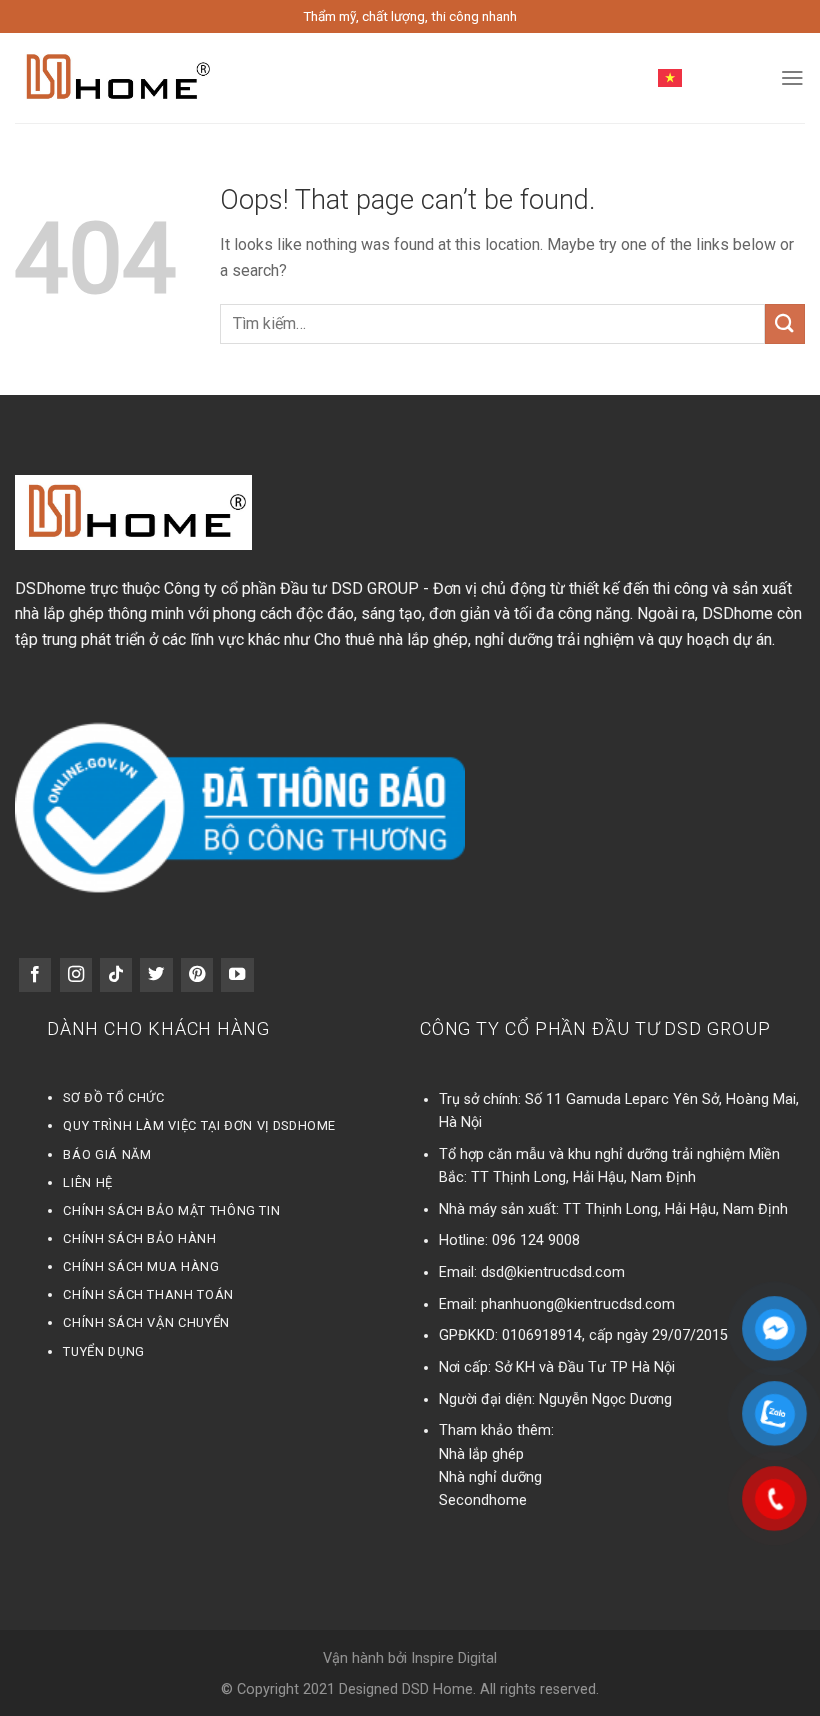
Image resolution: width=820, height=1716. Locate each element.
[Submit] (785, 323)
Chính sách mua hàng (141, 1266)
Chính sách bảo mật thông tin (171, 1210)
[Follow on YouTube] (237, 975)
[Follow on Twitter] (156, 975)
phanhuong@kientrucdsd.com (578, 1304)
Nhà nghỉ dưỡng (490, 1477)
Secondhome (483, 1500)
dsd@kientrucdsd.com (553, 1272)
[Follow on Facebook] (35, 975)
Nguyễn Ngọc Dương (605, 1399)
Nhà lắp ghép (481, 1454)
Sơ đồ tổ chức (113, 1097)
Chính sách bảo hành (139, 1238)
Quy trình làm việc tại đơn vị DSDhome (199, 1125)
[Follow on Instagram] (76, 975)
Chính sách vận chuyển (146, 1322)
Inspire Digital (454, 1658)
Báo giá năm (107, 1154)
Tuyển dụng (103, 1351)
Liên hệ (87, 1182)
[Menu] (792, 78)
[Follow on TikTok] (116, 975)
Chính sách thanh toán (148, 1294)
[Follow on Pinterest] (197, 975)
